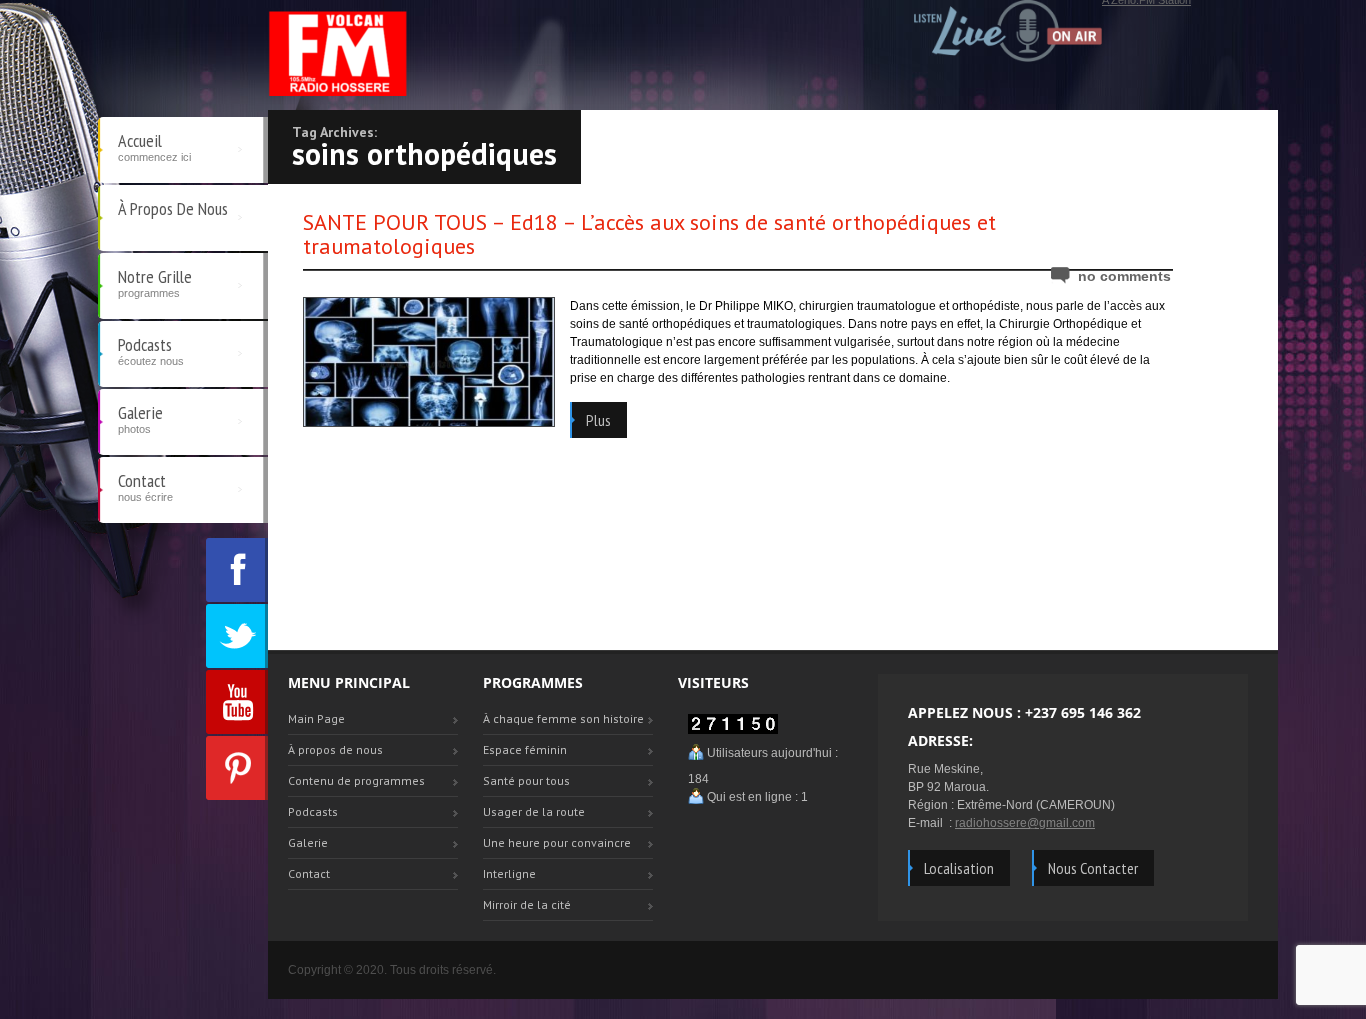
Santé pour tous (526, 780)
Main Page (316, 718)
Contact (145, 486)
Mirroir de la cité (527, 904)
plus (598, 420)
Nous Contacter (1093, 868)
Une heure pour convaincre (557, 842)
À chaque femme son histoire (563, 718)
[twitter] (237, 636)
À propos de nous (173, 208)
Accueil (154, 146)
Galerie (140, 418)
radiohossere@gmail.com (1025, 823)
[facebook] (237, 570)
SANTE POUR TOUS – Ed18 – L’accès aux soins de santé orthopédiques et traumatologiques (649, 234)
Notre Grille (155, 282)
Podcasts (151, 350)
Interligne (509, 873)
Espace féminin (525, 749)
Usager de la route (534, 811)
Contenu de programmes (356, 780)
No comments (1124, 276)
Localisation (959, 868)
